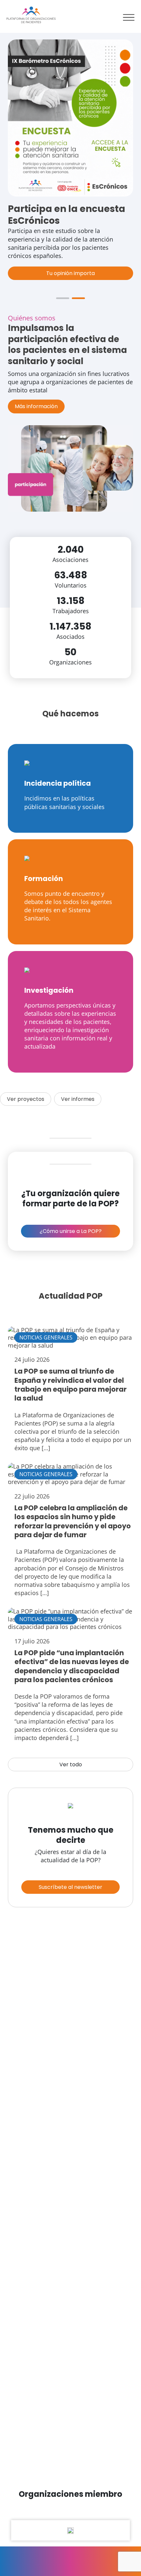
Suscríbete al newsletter (70, 1887)
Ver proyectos (26, 1099)
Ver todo (71, 1764)
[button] (63, 298)
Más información (36, 406)
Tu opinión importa (70, 273)
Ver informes (78, 1099)
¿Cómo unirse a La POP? (71, 1231)
